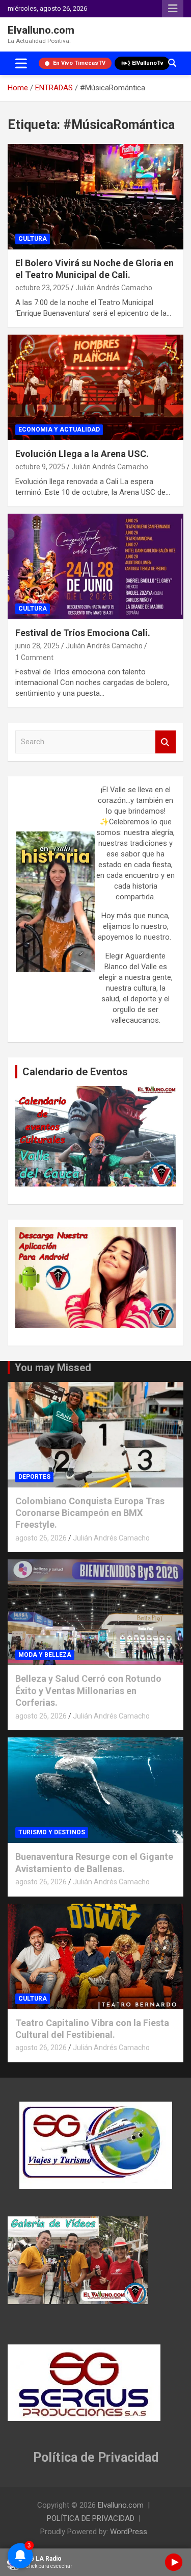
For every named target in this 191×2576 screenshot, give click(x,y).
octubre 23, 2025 (42, 288)
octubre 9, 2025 (40, 467)
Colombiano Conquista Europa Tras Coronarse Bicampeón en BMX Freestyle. (90, 1513)
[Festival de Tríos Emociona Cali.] (95, 566)
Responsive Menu (173, 9)
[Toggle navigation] (21, 63)
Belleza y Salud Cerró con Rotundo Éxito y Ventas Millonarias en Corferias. (88, 1690)
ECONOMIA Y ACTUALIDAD (59, 430)
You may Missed (53, 1368)
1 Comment (34, 658)
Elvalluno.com (41, 30)
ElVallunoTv (148, 63)
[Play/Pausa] (174, 2562)
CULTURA (33, 239)
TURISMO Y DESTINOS (52, 1832)
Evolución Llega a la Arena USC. (82, 454)
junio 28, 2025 (37, 646)
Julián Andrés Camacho (114, 288)
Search (166, 742)
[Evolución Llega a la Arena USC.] (95, 387)
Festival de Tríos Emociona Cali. (83, 633)
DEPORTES (34, 1477)
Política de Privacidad (96, 2457)
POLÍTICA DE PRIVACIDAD (91, 2518)
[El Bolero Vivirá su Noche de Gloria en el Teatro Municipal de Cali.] (95, 196)
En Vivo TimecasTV (79, 63)
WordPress (129, 2532)
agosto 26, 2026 (41, 1538)
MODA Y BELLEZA (45, 1655)
